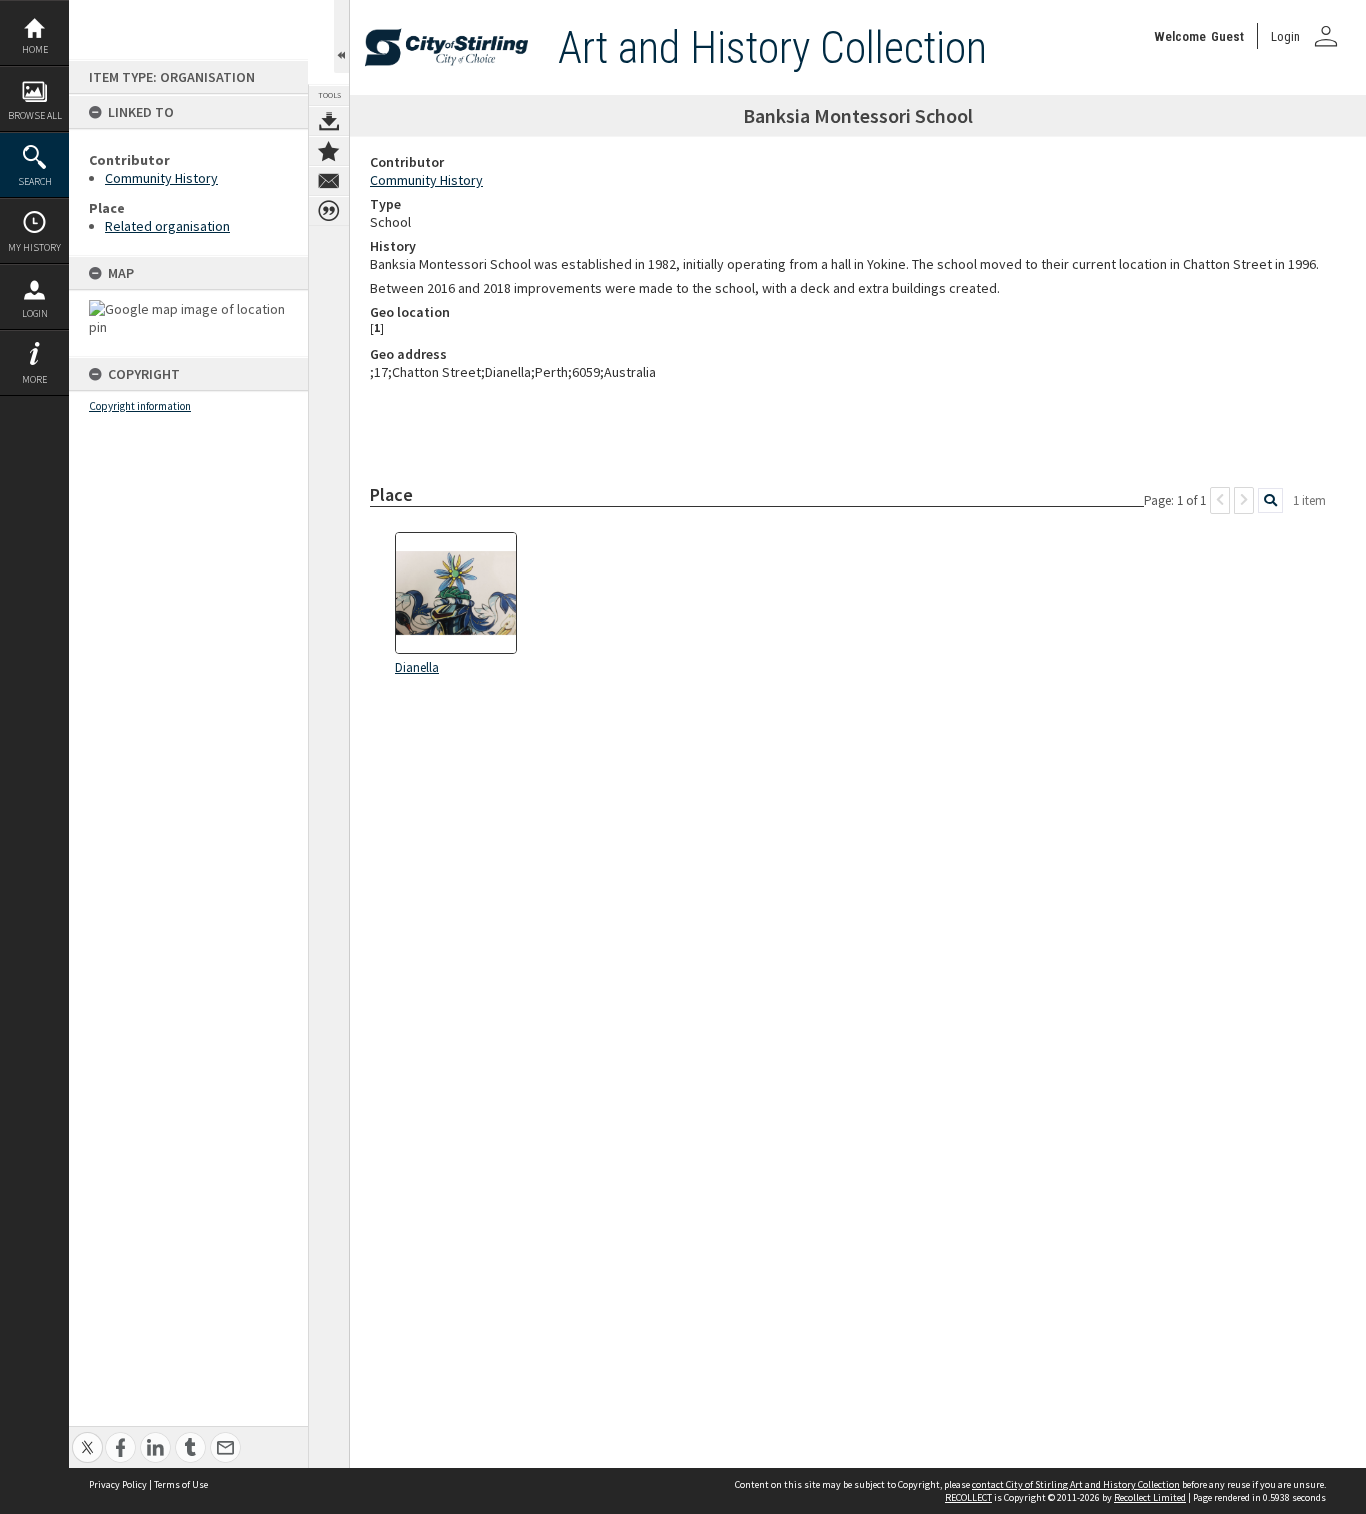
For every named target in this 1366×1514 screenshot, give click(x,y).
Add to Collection (329, 151)
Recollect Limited (1150, 1497)
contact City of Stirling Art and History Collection (1076, 1484)
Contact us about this (329, 181)
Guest (1227, 36)
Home (35, 49)
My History (34, 247)
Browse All (35, 115)
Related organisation (167, 226)
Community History (161, 178)
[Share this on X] (87, 1436)
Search (35, 181)
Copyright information (140, 406)
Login (35, 313)
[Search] (1270, 500)
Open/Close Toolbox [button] (341, 36)
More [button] (34, 379)
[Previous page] (1220, 500)
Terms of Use (181, 1484)
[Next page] (1244, 500)
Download (329, 121)
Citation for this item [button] (329, 211)
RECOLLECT (968, 1497)
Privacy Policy (118, 1484)
